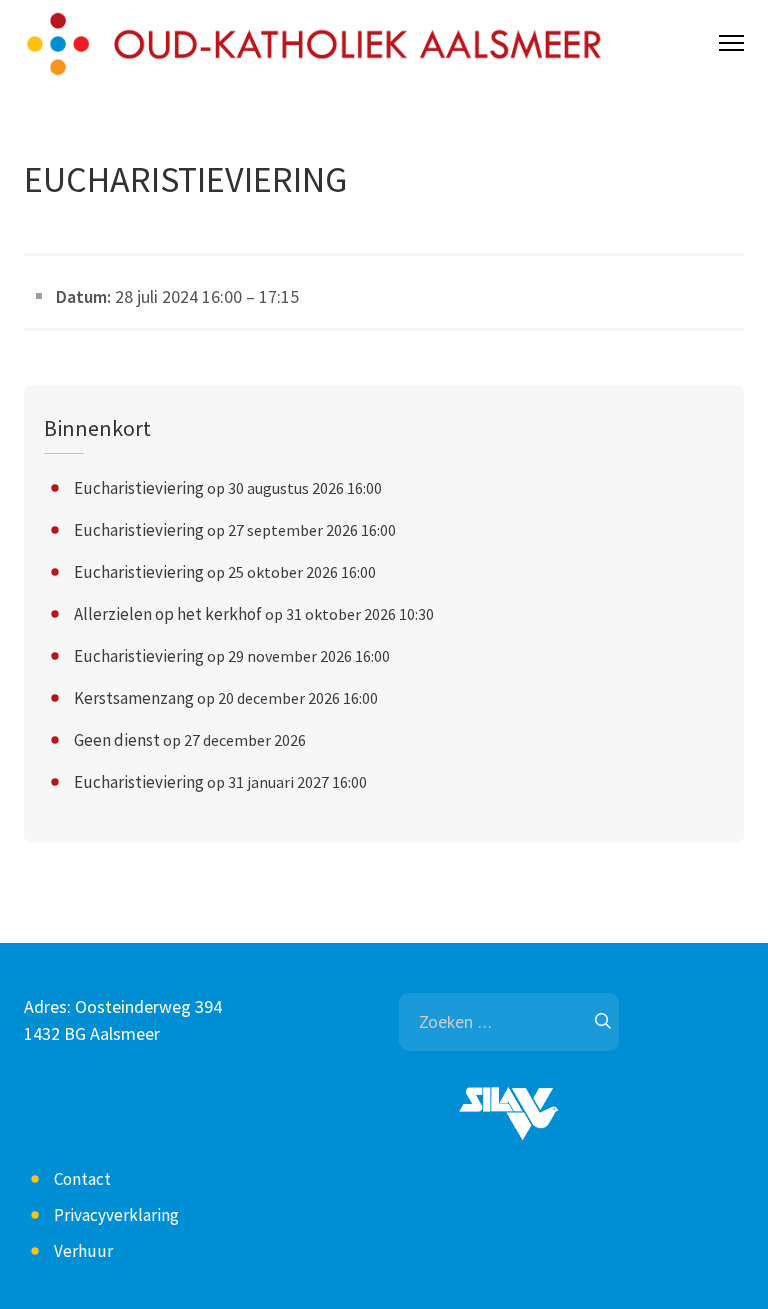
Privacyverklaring (116, 1215)
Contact (82, 1179)
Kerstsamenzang (134, 698)
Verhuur (83, 1251)
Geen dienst (117, 740)
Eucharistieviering (139, 488)
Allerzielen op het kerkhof (168, 614)
